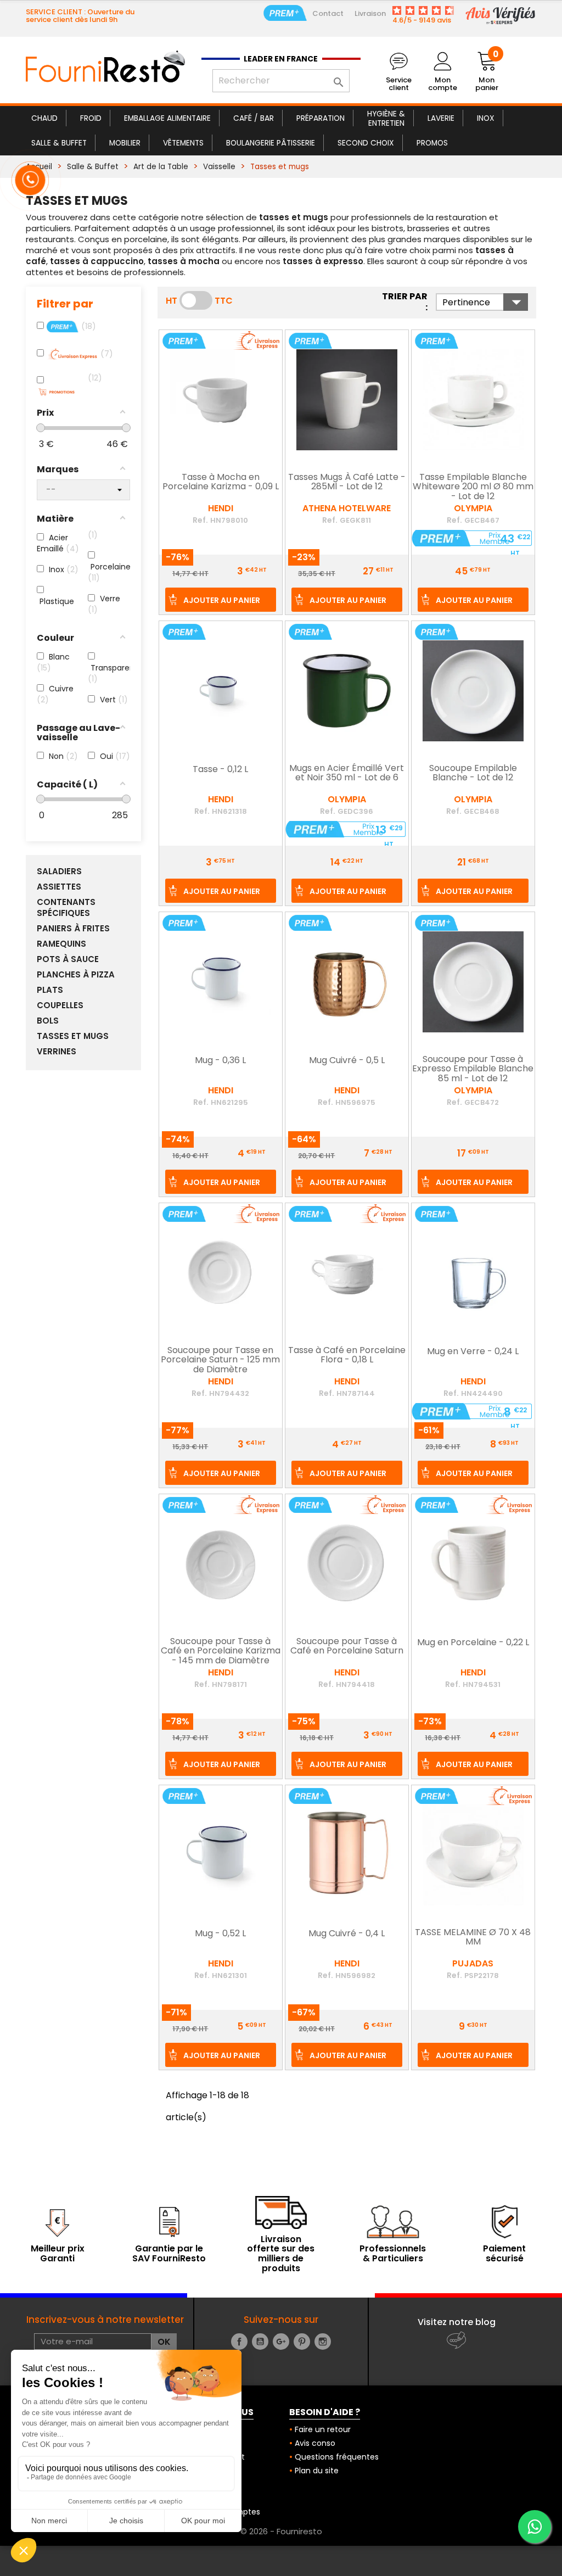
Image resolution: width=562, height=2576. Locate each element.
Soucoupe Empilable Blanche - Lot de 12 (473, 774)
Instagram (323, 2342)
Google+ (281, 2342)
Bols (48, 1021)
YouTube (260, 2342)
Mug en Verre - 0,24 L (473, 1352)
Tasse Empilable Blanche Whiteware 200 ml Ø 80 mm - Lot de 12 (473, 487)
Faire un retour (323, 2429)
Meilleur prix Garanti (58, 2253)
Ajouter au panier (222, 600)
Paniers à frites (73, 929)
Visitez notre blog (457, 2322)
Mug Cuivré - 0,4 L (347, 1934)
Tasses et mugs (73, 1036)
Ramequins (61, 944)
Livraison (370, 13)
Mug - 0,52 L (220, 1934)
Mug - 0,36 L (220, 1061)
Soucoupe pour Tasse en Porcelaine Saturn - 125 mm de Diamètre (220, 1360)
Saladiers (59, 871)
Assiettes (59, 887)
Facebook (239, 2342)
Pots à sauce (68, 959)
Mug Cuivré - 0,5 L (347, 1061)
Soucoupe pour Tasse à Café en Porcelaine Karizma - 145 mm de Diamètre (221, 1652)
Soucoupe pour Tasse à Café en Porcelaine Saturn (347, 1647)
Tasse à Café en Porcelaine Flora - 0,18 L (347, 1356)
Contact (328, 13)
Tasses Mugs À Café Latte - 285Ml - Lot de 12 (347, 483)
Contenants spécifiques (66, 908)
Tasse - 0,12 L (220, 770)
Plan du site (317, 2471)
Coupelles (60, 1005)
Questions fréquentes (337, 2457)
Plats (50, 990)
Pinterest (302, 2342)
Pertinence (485, 302)
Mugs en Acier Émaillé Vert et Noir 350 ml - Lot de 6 (347, 774)
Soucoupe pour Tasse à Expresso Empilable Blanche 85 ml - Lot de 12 (473, 1069)
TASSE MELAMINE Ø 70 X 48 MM (473, 1938)
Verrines (57, 1052)
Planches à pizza (76, 975)
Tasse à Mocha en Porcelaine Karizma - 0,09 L (221, 483)
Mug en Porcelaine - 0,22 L (473, 1643)
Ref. (200, 520)
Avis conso (315, 2443)
